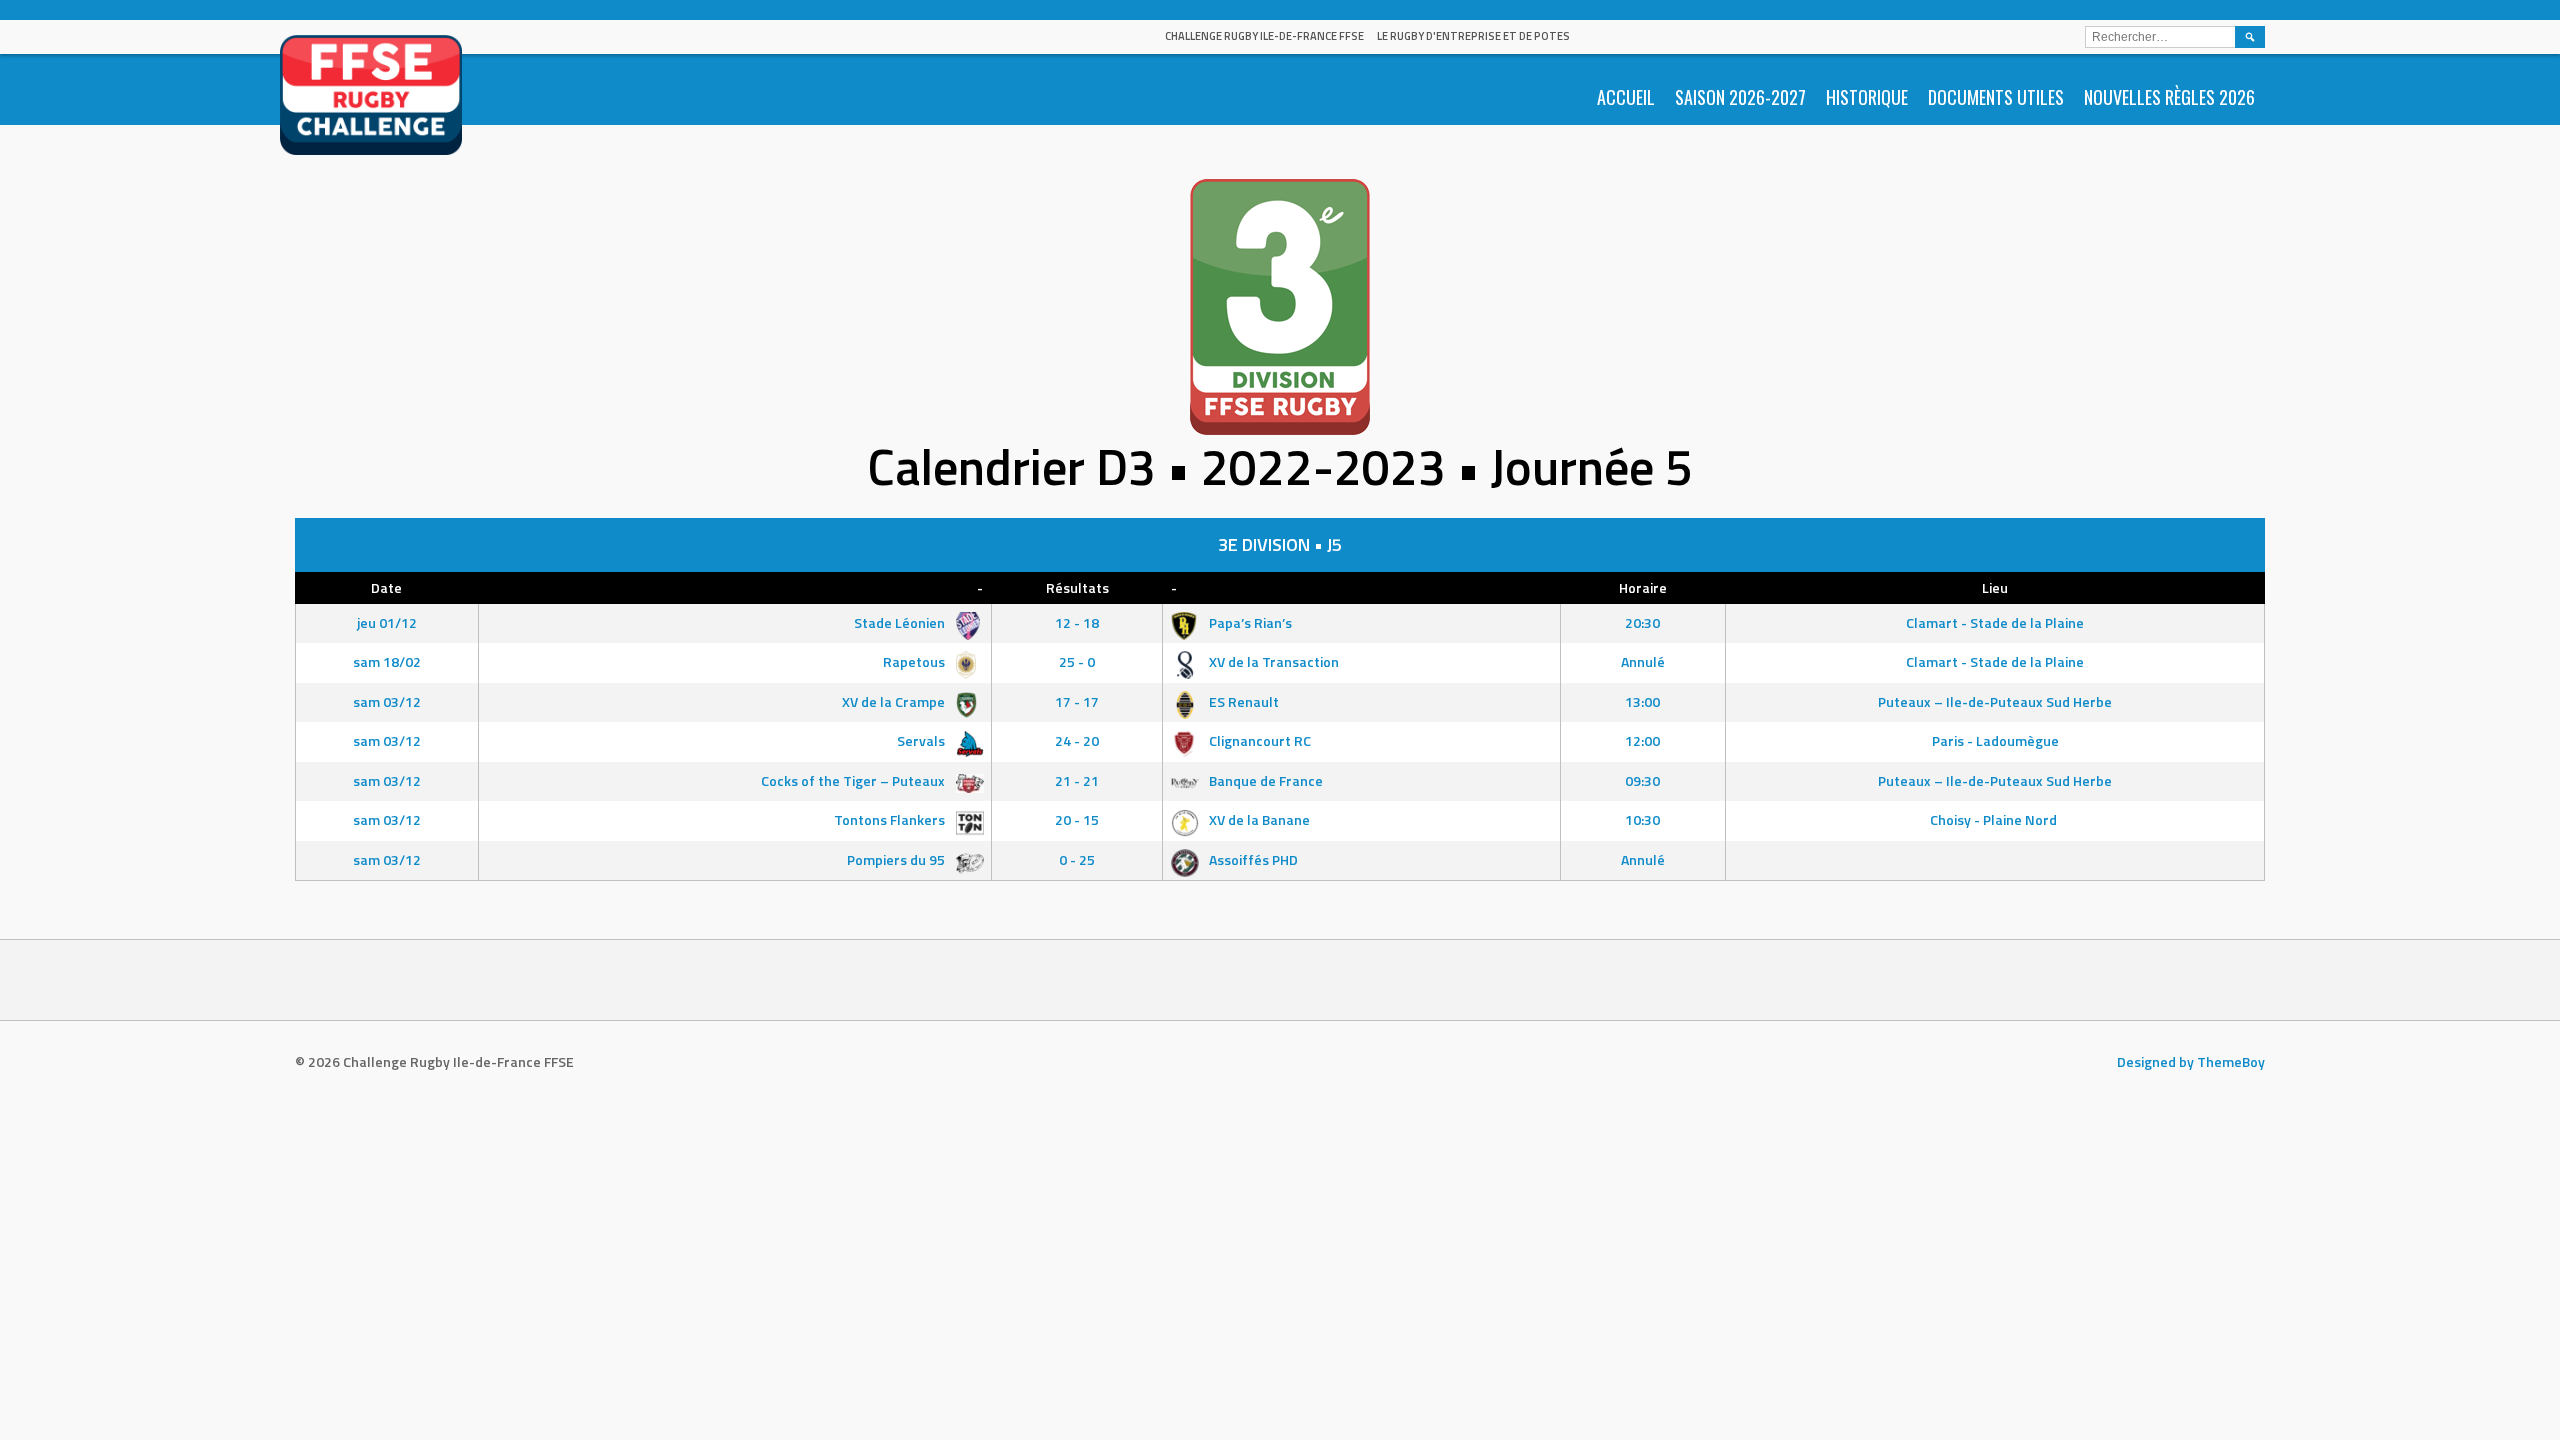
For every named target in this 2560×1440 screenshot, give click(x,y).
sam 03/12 (387, 701)
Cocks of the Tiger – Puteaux (854, 780)
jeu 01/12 (387, 622)
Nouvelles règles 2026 (2169, 97)
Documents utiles (1996, 97)
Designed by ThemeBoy (2191, 1061)
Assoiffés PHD (1252, 859)
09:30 (1642, 780)
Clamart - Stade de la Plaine (1995, 622)
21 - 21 (1077, 780)
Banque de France (1264, 780)
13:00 (1642, 701)
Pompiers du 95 (897, 859)
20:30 (1642, 622)
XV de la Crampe (895, 701)
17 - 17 (1077, 701)
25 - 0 (1077, 661)
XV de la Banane (1258, 819)
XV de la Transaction (1272, 661)
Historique (1867, 97)
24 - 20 (1077, 740)
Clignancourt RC (1258, 740)
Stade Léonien (901, 622)
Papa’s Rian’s (1249, 622)
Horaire (1643, 587)
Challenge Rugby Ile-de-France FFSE (1264, 36)
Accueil (1626, 97)
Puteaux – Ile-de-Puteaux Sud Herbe (1995, 701)
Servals (922, 740)
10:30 (1642, 819)
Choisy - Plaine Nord (1995, 819)
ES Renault (1242, 701)
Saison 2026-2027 (1740, 97)
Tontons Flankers (891, 819)
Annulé (1643, 661)
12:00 (1642, 740)
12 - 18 (1077, 622)
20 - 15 (1077, 819)
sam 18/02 (387, 661)
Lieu (1995, 587)
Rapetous (915, 661)
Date (386, 587)
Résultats (1077, 587)
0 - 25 (1077, 859)
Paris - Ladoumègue (1995, 740)
